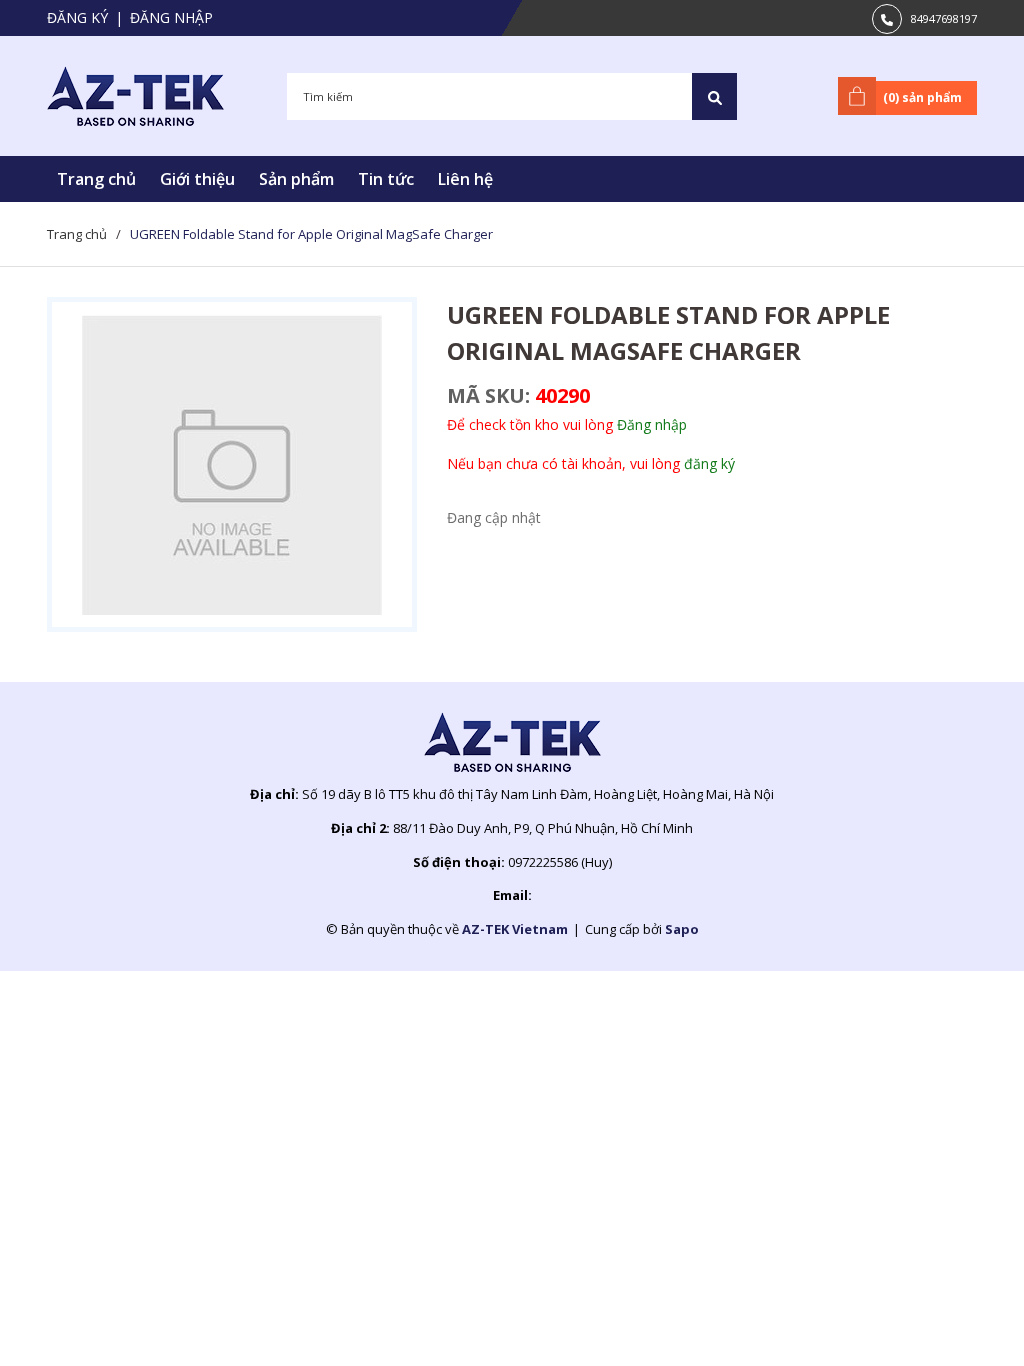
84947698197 (944, 18)
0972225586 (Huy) (560, 862)
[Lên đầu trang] (959, 1319)
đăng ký (709, 463)
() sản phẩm (922, 97)
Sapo (682, 929)
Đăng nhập (171, 17)
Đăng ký (77, 17)
